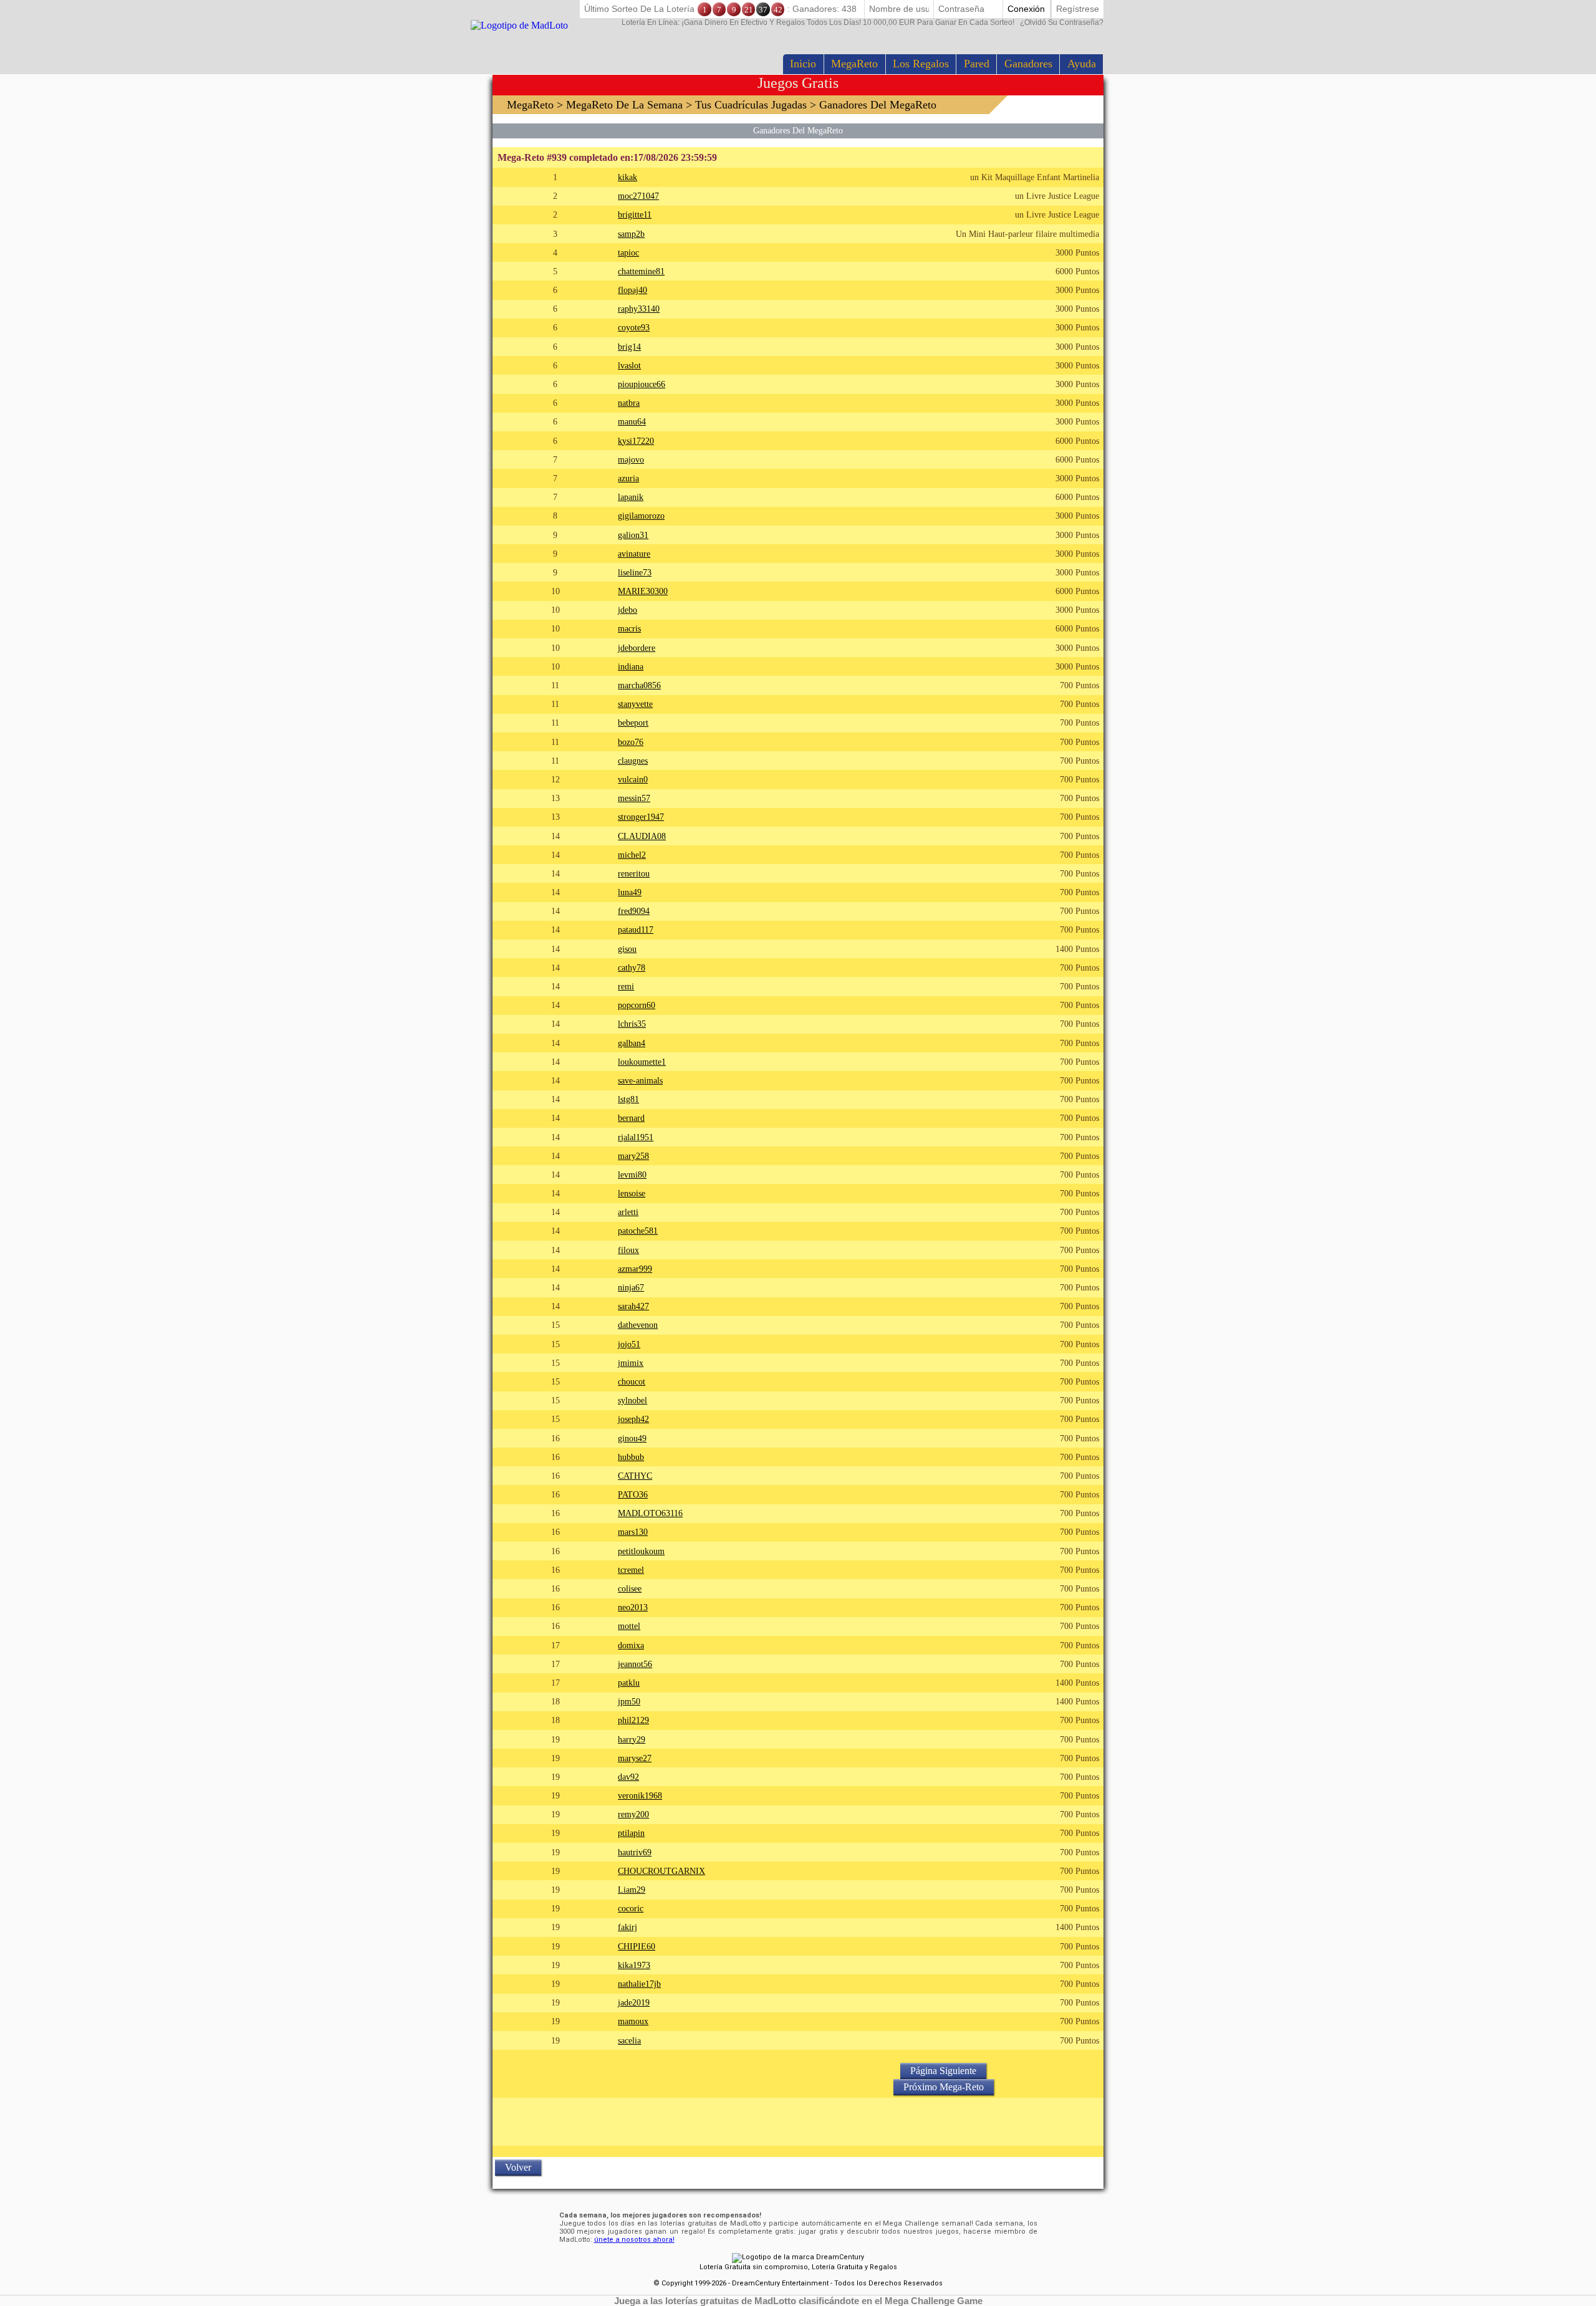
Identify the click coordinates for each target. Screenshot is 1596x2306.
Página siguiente (943, 2071)
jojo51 (629, 1344)
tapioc (628, 252)
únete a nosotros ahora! (634, 2240)
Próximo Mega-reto (944, 2087)
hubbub (631, 1457)
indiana (631, 666)
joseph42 (633, 1419)
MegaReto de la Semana (624, 105)
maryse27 (635, 1758)
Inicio (803, 64)
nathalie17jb (639, 1984)
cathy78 (632, 968)
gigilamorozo (641, 516)
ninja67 (631, 1287)
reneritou (634, 873)
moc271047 (638, 196)
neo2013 (633, 1607)
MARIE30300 (643, 591)
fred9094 (634, 911)
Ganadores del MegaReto (798, 130)
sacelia (629, 2040)
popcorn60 (637, 1005)
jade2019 (634, 2002)
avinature (634, 554)
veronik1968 (640, 1795)
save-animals (640, 1080)
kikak (627, 177)
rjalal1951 (636, 1137)
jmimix (631, 1363)
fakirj (627, 1927)
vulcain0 (633, 779)
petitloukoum (641, 1551)
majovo (631, 459)
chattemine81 (641, 271)
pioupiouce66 (642, 384)
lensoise (632, 1193)
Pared (977, 64)
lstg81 (628, 1099)
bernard (631, 1118)
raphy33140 (639, 309)
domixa (631, 1645)
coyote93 (634, 327)
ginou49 (632, 1438)
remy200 (633, 1814)
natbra (629, 403)
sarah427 (633, 1306)
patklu (629, 1683)
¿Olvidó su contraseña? (863, 22)
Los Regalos (921, 64)
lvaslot (629, 365)
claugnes (633, 761)
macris (629, 628)
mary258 (633, 1156)
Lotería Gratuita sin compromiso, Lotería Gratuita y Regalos (798, 2267)
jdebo (627, 610)
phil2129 (633, 1720)
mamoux (633, 2021)
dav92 (628, 1777)
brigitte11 (635, 214)
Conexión (1026, 9)
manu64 (632, 421)
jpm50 (629, 1701)
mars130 (633, 1532)
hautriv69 (635, 1852)
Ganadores (1028, 64)
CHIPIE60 (637, 1946)
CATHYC (635, 1476)
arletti (628, 1212)
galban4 (632, 1043)
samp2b (631, 234)
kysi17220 (636, 441)
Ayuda (1082, 64)
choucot (632, 1381)
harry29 (632, 1739)
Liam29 (632, 1890)
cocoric (631, 1908)
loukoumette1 (642, 1062)
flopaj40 (632, 290)
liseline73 (635, 572)
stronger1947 (641, 817)
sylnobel (632, 1400)
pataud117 (636, 930)
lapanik (631, 497)
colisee (630, 1588)
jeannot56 (635, 1664)
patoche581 (638, 1231)
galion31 (633, 535)
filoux (628, 1250)
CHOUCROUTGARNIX (661, 1871)
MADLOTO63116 (650, 1513)
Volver (518, 2167)
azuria (628, 478)
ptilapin (631, 1833)
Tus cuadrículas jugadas (751, 105)
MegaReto (854, 64)
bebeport (633, 723)
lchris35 (632, 1024)
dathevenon (638, 1325)
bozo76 (631, 742)
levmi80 (632, 1175)
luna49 (630, 892)
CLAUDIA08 (642, 836)
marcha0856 (639, 685)
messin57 (634, 798)
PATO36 (633, 1494)
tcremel (631, 1570)
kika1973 (634, 1965)
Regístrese (1078, 9)
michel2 (632, 855)
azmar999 (635, 1269)
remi (626, 986)
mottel (629, 1626)
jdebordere (637, 648)
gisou (627, 949)
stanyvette (635, 704)
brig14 (629, 347)
